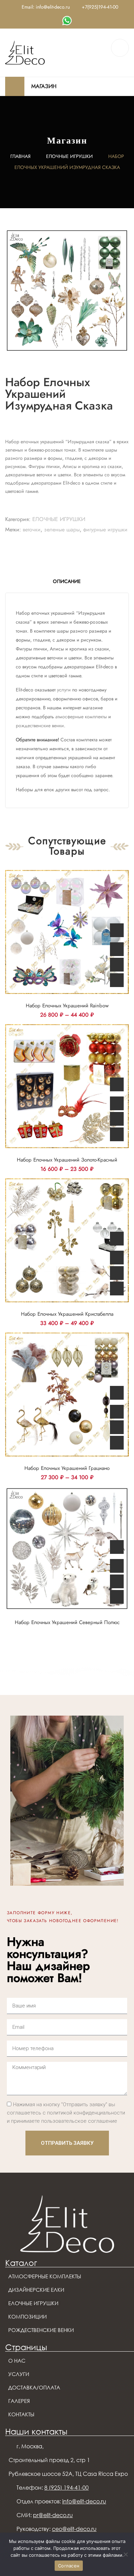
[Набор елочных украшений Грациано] (67, 1395)
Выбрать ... (117, 930)
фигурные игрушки (105, 529)
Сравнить (117, 949)
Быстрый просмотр (117, 980)
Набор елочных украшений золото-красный (67, 1160)
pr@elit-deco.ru (53, 2515)
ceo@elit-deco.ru (74, 2529)
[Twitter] (67, 21)
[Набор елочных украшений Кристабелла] (67, 1240)
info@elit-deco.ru (84, 2501)
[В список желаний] (117, 965)
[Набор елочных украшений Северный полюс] (67, 1549)
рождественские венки (40, 725)
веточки (32, 529)
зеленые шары (62, 529)
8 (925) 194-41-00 (66, 2488)
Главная (20, 156)
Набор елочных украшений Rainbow (67, 1006)
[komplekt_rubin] (67, 290)
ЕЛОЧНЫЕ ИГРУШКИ (69, 156)
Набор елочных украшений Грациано (67, 1468)
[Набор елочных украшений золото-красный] (67, 1086)
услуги (64, 690)
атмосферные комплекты (81, 717)
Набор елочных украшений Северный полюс (67, 1622)
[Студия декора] (25, 52)
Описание (67, 581)
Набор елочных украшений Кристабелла (67, 1314)
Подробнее (117, 1547)
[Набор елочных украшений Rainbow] (67, 932)
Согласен (69, 2566)
